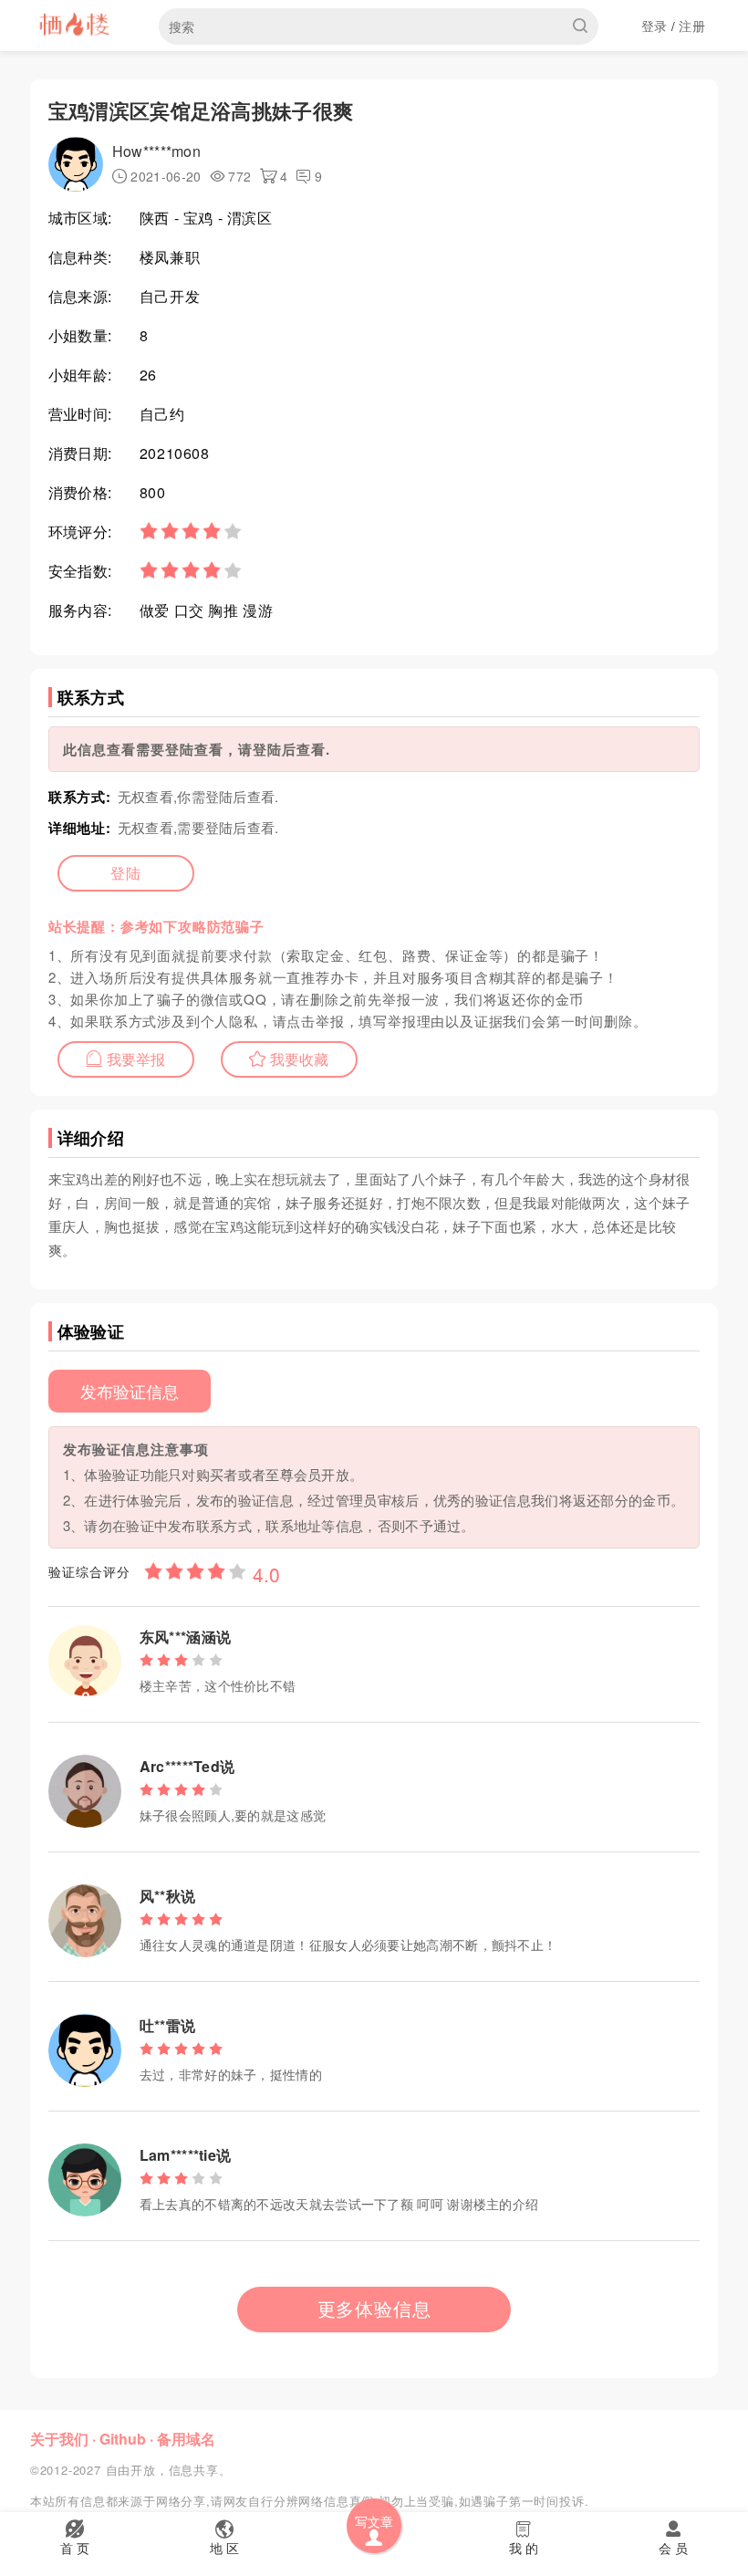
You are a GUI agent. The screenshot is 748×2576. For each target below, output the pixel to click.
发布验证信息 (130, 1391)
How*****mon (156, 151)
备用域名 (186, 2439)
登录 (654, 26)
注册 (692, 26)
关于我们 (59, 2439)
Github (123, 2439)
